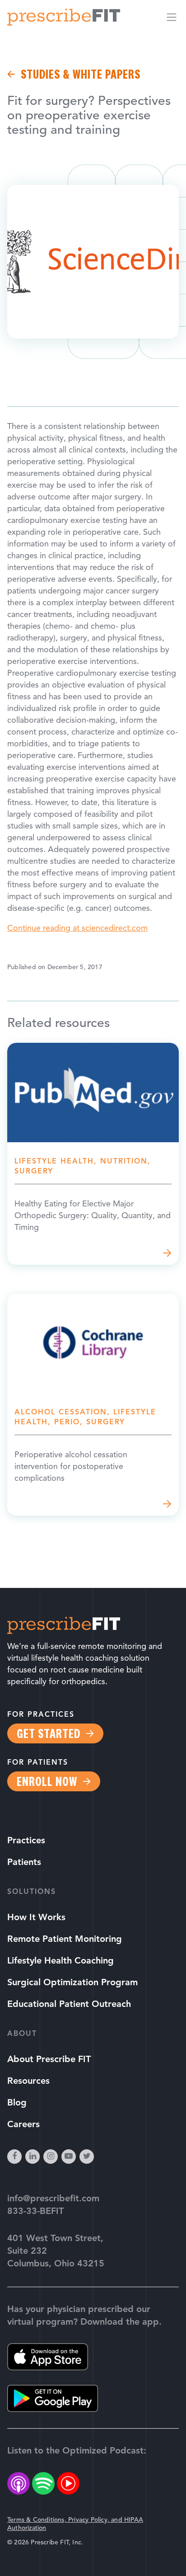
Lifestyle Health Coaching (60, 1961)
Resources (28, 2082)
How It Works (36, 1918)
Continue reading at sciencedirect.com (77, 929)
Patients (24, 1863)
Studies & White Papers (81, 74)
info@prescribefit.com (53, 2199)
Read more (93, 1154)
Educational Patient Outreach (69, 2005)
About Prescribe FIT (49, 2060)
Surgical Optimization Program (72, 1983)
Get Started (49, 1733)
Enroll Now (47, 1781)
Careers (23, 2125)
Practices (26, 1841)
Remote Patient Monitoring (65, 1940)
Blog (17, 2103)
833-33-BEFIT (35, 2212)
